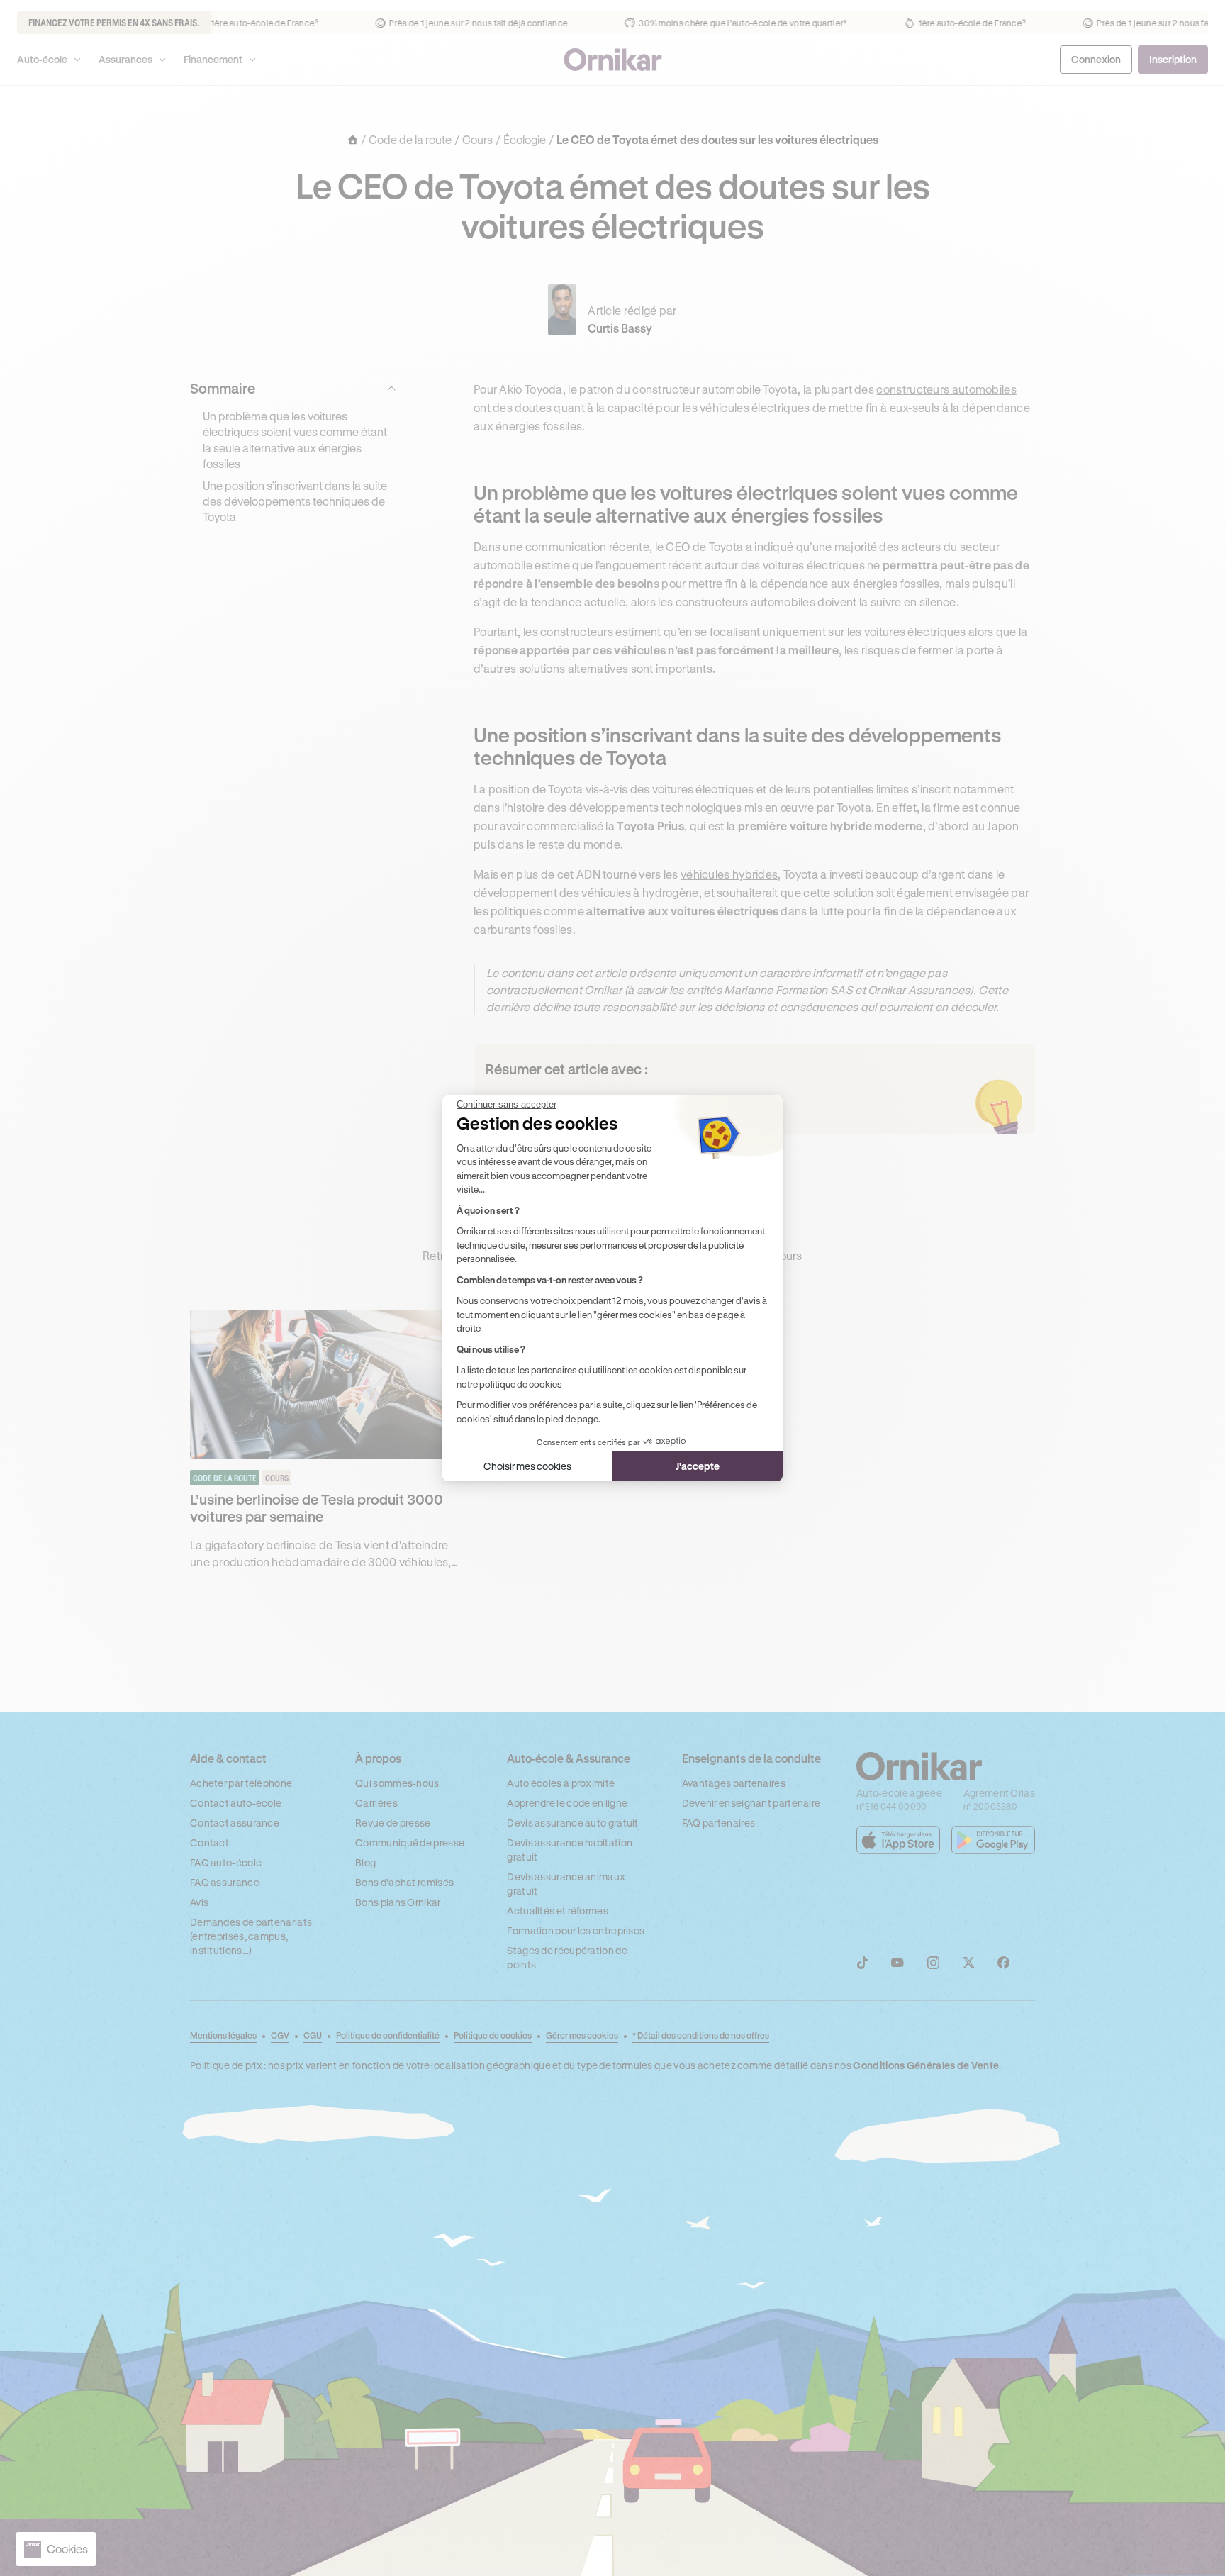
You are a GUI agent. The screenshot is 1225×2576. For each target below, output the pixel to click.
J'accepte (698, 1466)
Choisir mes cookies (527, 1466)
